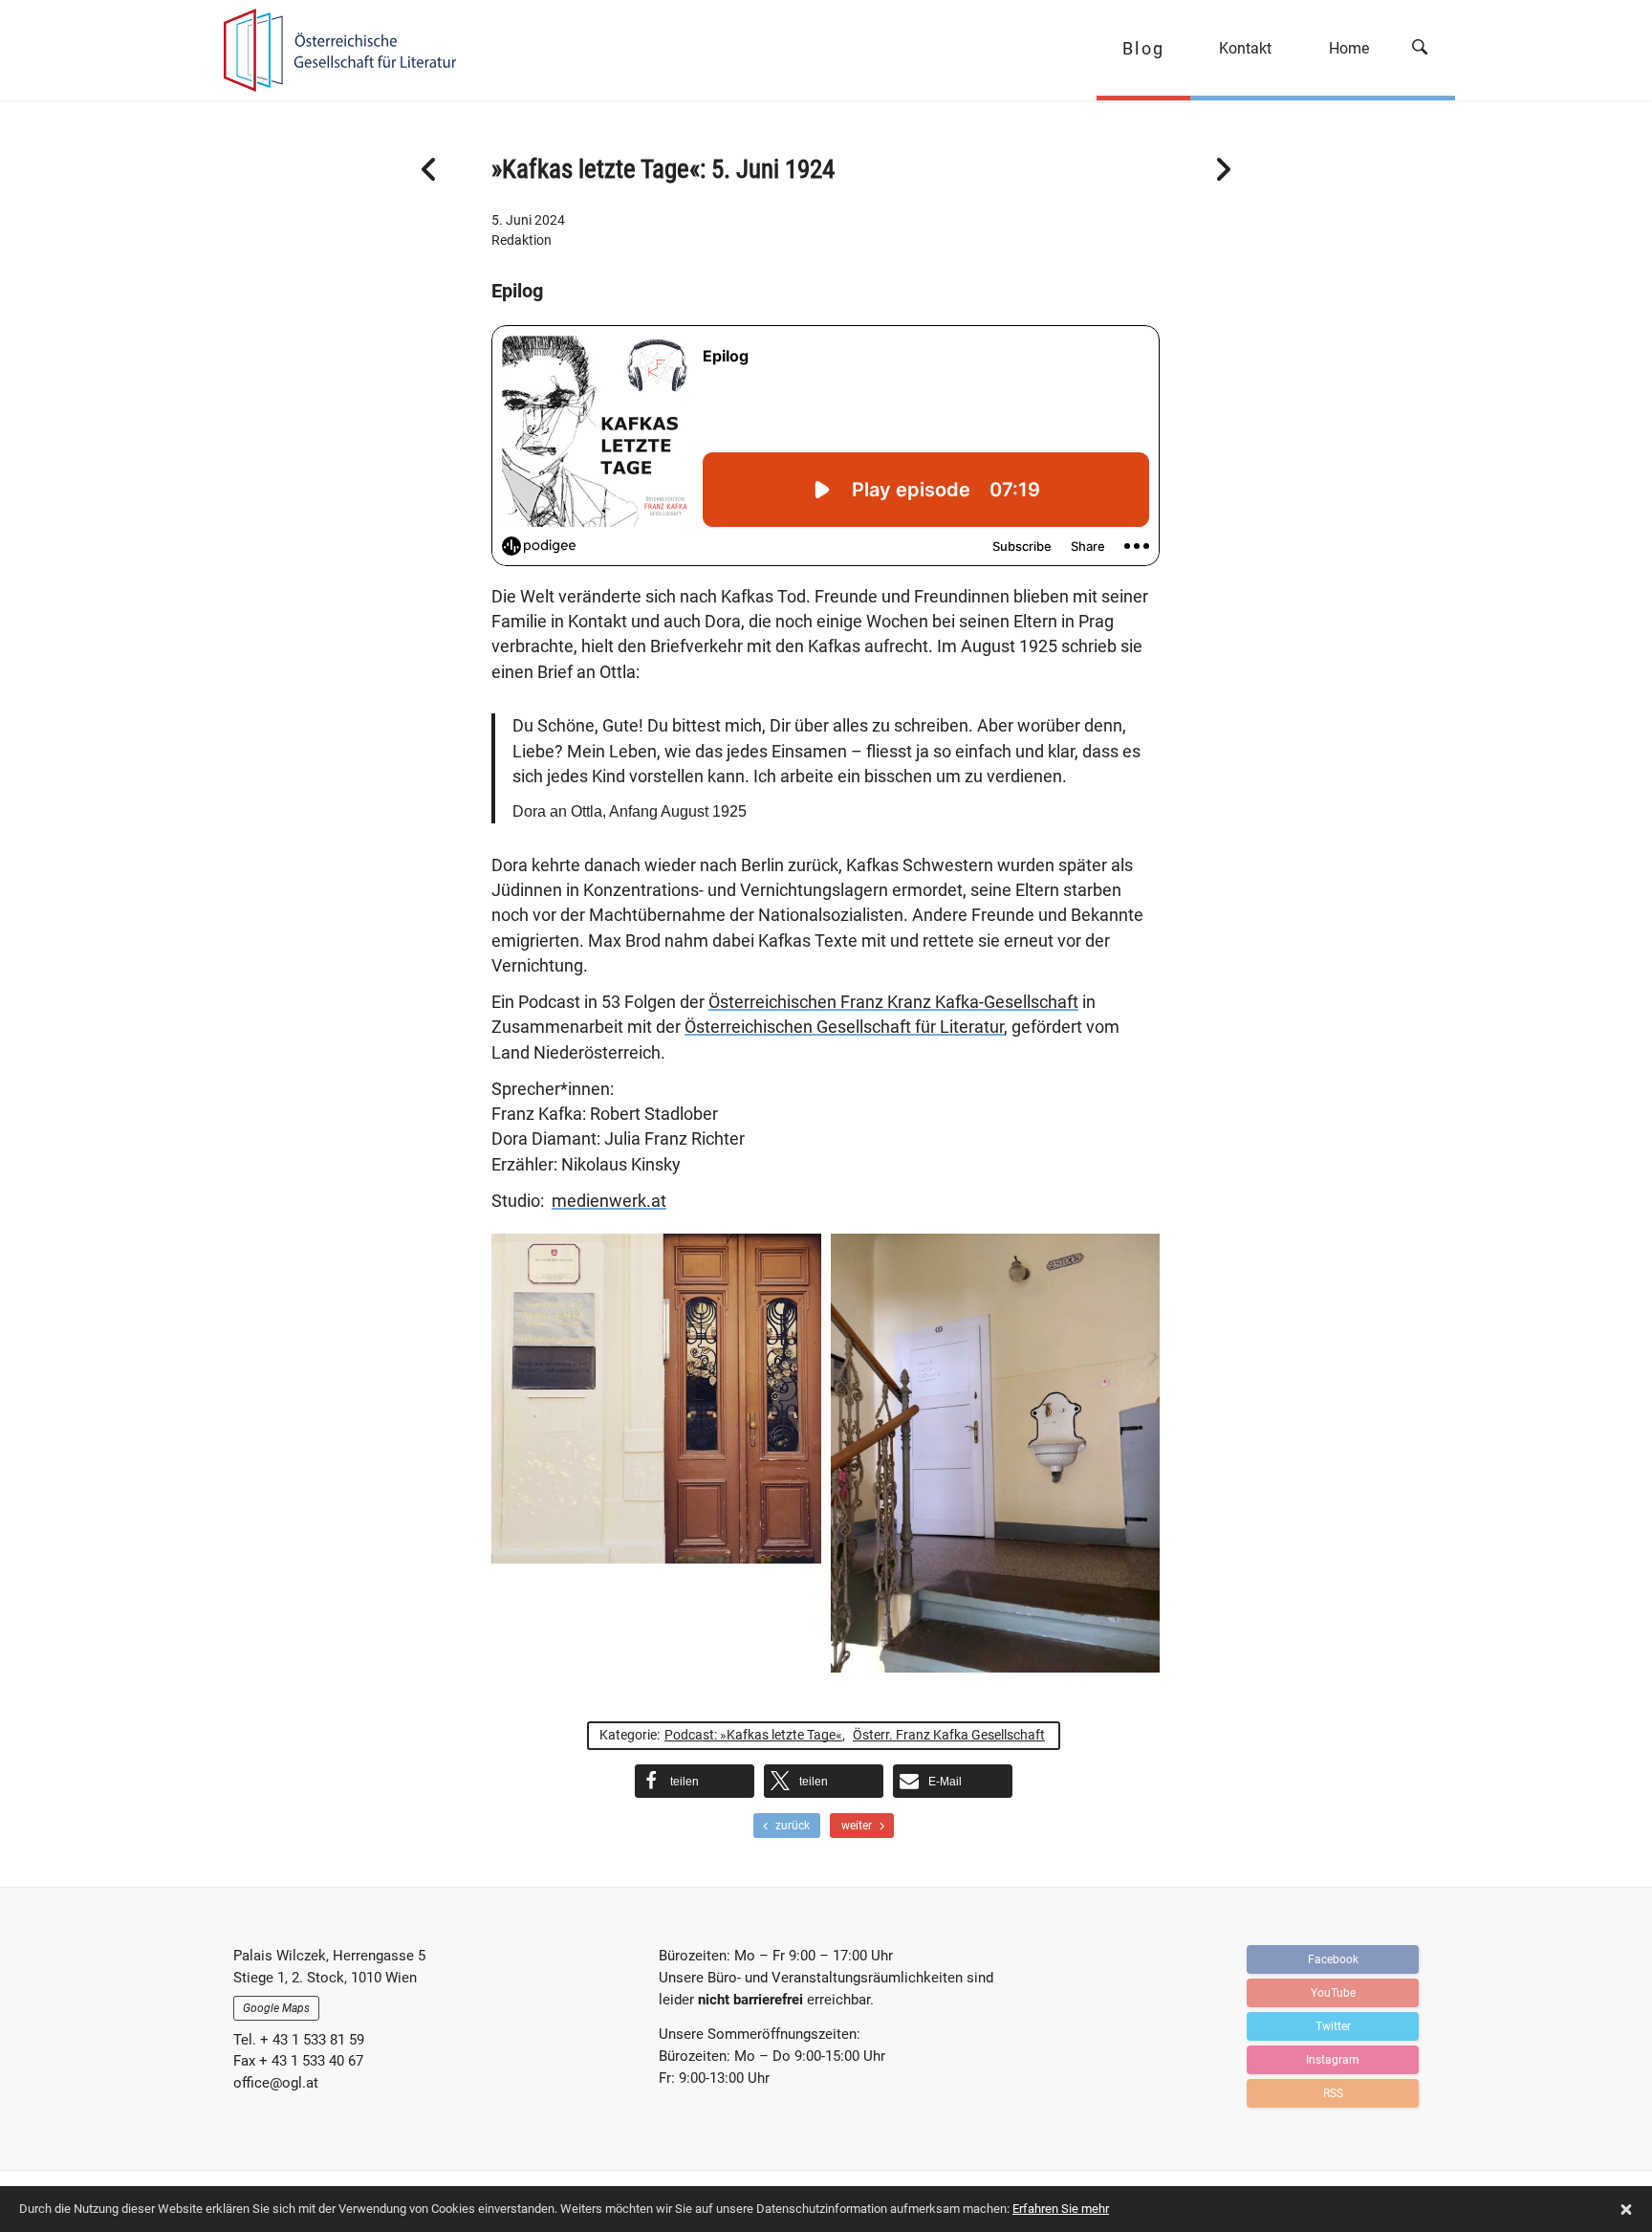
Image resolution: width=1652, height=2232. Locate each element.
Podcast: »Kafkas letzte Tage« (753, 1735)
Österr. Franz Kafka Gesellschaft (949, 1735)
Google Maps (276, 2008)
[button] (695, 1781)
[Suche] (1426, 50)
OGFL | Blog (331, 50)
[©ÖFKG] (656, 1399)
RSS (1333, 2093)
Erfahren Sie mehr (1061, 2209)
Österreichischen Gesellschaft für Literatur (844, 1027)
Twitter (1333, 2026)
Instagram (1333, 2060)
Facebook (1333, 1959)
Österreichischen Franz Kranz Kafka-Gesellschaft (893, 1002)
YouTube (1333, 1993)
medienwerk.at (609, 1201)
